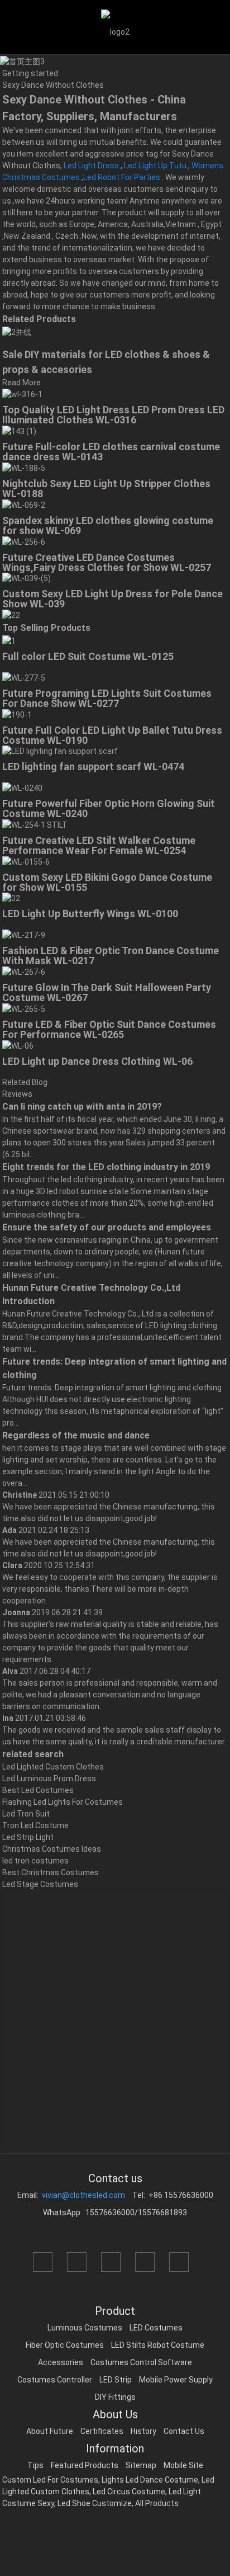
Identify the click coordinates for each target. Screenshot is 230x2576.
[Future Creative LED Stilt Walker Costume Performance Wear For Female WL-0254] (35, 824)
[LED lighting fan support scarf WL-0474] (60, 751)
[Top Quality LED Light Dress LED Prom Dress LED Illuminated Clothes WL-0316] (22, 394)
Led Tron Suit (26, 1814)
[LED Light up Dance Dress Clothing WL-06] (18, 1045)
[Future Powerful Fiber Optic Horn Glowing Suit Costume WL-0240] (22, 787)
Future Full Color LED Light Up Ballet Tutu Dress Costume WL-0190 (112, 735)
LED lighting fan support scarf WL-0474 (93, 766)
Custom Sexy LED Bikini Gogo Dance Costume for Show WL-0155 (107, 882)
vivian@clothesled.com (83, 2195)
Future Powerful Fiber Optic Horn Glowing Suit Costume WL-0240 (109, 808)
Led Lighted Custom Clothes (53, 1767)
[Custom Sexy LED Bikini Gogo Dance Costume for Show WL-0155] (26, 861)
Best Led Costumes (38, 1790)
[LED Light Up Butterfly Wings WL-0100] (11, 898)
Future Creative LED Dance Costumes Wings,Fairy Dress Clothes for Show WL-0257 (107, 562)
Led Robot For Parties (122, 177)
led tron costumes (35, 1861)
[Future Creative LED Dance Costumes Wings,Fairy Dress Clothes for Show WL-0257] (24, 541)
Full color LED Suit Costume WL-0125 (88, 656)
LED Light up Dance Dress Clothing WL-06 (97, 1061)
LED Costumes (156, 2328)
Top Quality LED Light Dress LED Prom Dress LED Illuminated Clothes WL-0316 (113, 415)
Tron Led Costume (35, 1825)
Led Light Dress (91, 166)
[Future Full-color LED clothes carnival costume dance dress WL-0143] (19, 431)
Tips (35, 2465)
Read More (21, 383)
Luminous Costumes (85, 2328)
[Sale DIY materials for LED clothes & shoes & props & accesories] (17, 332)
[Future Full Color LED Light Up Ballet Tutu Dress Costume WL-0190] (17, 714)
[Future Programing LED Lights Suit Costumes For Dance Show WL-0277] (24, 677)
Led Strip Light (28, 1837)
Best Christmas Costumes (51, 1872)
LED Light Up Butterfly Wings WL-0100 (90, 914)
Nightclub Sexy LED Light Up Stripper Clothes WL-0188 (106, 489)
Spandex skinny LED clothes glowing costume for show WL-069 (108, 525)
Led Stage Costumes (40, 1884)
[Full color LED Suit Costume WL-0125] (9, 640)
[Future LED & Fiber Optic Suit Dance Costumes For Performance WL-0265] (24, 1008)
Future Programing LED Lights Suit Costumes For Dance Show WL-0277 (107, 698)
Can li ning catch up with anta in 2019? (82, 1107)
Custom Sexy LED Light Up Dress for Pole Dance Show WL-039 (112, 599)
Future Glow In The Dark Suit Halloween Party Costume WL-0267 (107, 992)
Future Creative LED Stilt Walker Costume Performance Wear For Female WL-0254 (99, 845)
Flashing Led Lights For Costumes (63, 1802)
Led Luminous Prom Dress (49, 1778)
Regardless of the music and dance (76, 1435)
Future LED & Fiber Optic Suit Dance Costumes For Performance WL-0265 (109, 1029)
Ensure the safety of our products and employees (107, 1227)
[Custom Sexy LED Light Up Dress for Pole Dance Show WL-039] (27, 578)
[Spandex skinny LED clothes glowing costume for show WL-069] (24, 504)
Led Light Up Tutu (155, 166)
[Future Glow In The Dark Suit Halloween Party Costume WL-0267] (24, 971)
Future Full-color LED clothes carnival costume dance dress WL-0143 (111, 452)
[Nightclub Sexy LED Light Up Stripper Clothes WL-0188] (24, 468)
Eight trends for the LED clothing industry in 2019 (106, 1167)
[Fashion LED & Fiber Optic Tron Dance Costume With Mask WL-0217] (24, 935)
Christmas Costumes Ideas (52, 1849)
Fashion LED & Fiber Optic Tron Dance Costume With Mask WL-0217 (111, 956)
